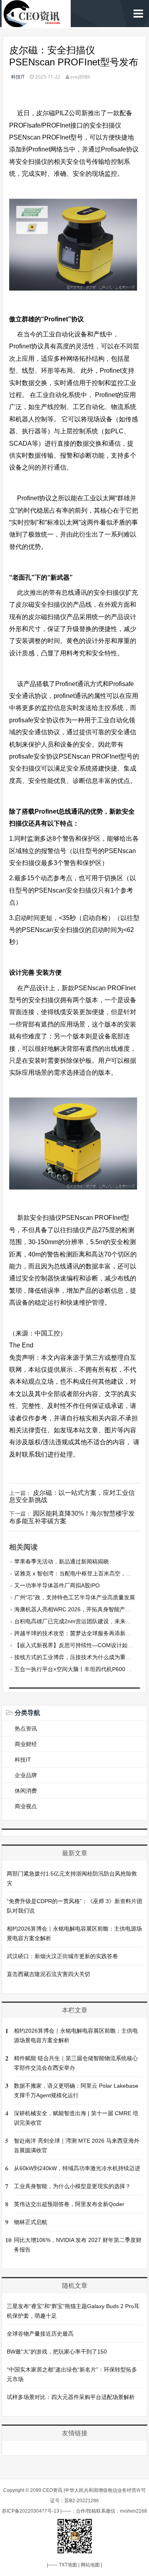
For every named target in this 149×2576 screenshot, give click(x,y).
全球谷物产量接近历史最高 (40, 2334)
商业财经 (26, 1744)
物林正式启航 (31, 2222)
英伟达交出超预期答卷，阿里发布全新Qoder (69, 2204)
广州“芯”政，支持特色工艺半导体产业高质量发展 (75, 1597)
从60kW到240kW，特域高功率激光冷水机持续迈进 (77, 2168)
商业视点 (26, 1806)
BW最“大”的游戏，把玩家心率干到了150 (57, 2352)
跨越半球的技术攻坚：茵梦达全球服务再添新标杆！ (78, 1633)
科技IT (18, 77)
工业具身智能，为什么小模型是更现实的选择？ (72, 2186)
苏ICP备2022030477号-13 (31, 2511)
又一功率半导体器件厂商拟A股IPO (57, 1585)
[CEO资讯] (36, 23)
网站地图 (90, 2565)
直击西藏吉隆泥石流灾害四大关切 (48, 1974)
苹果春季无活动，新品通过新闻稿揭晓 (62, 1561)
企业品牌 (26, 1775)
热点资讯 (26, 1728)
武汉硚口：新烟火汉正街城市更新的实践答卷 (62, 1956)
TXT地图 (68, 2565)
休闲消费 (26, 1791)
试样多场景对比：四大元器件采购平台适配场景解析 (71, 2397)
